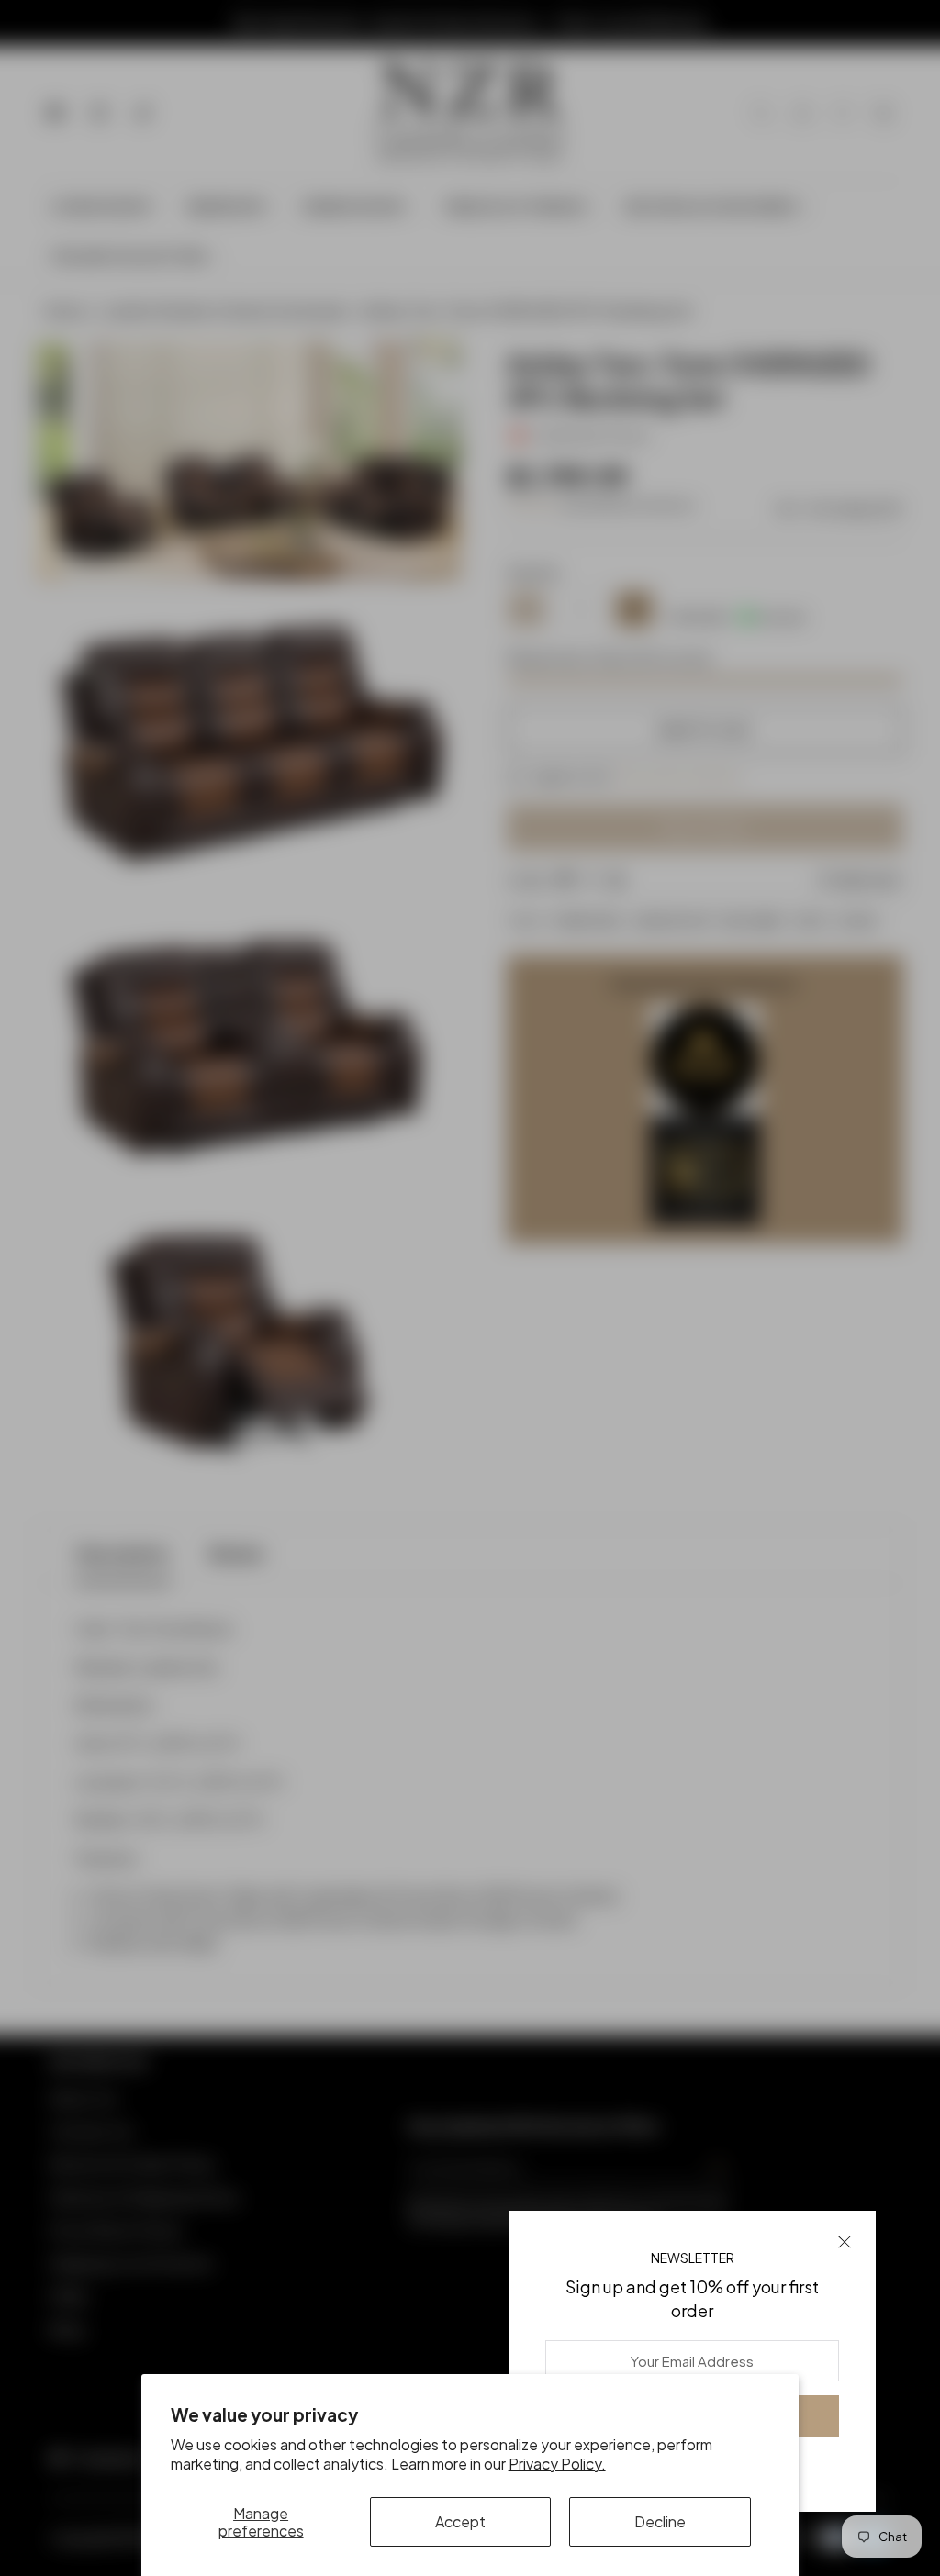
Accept (460, 2521)
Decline (660, 2521)
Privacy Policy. (557, 2464)
